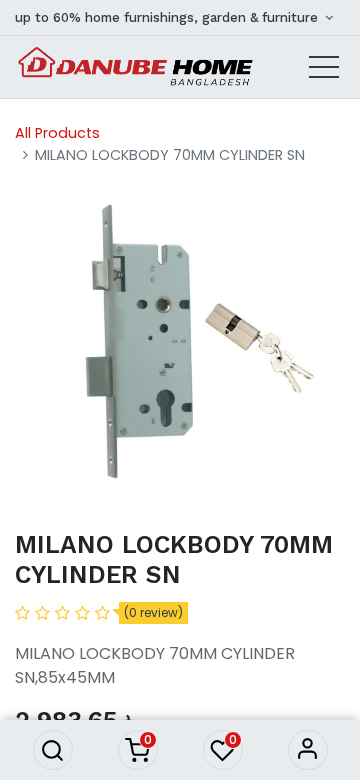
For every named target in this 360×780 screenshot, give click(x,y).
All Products (57, 133)
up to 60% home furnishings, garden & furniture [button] (168, 17)
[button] (53, 750)
